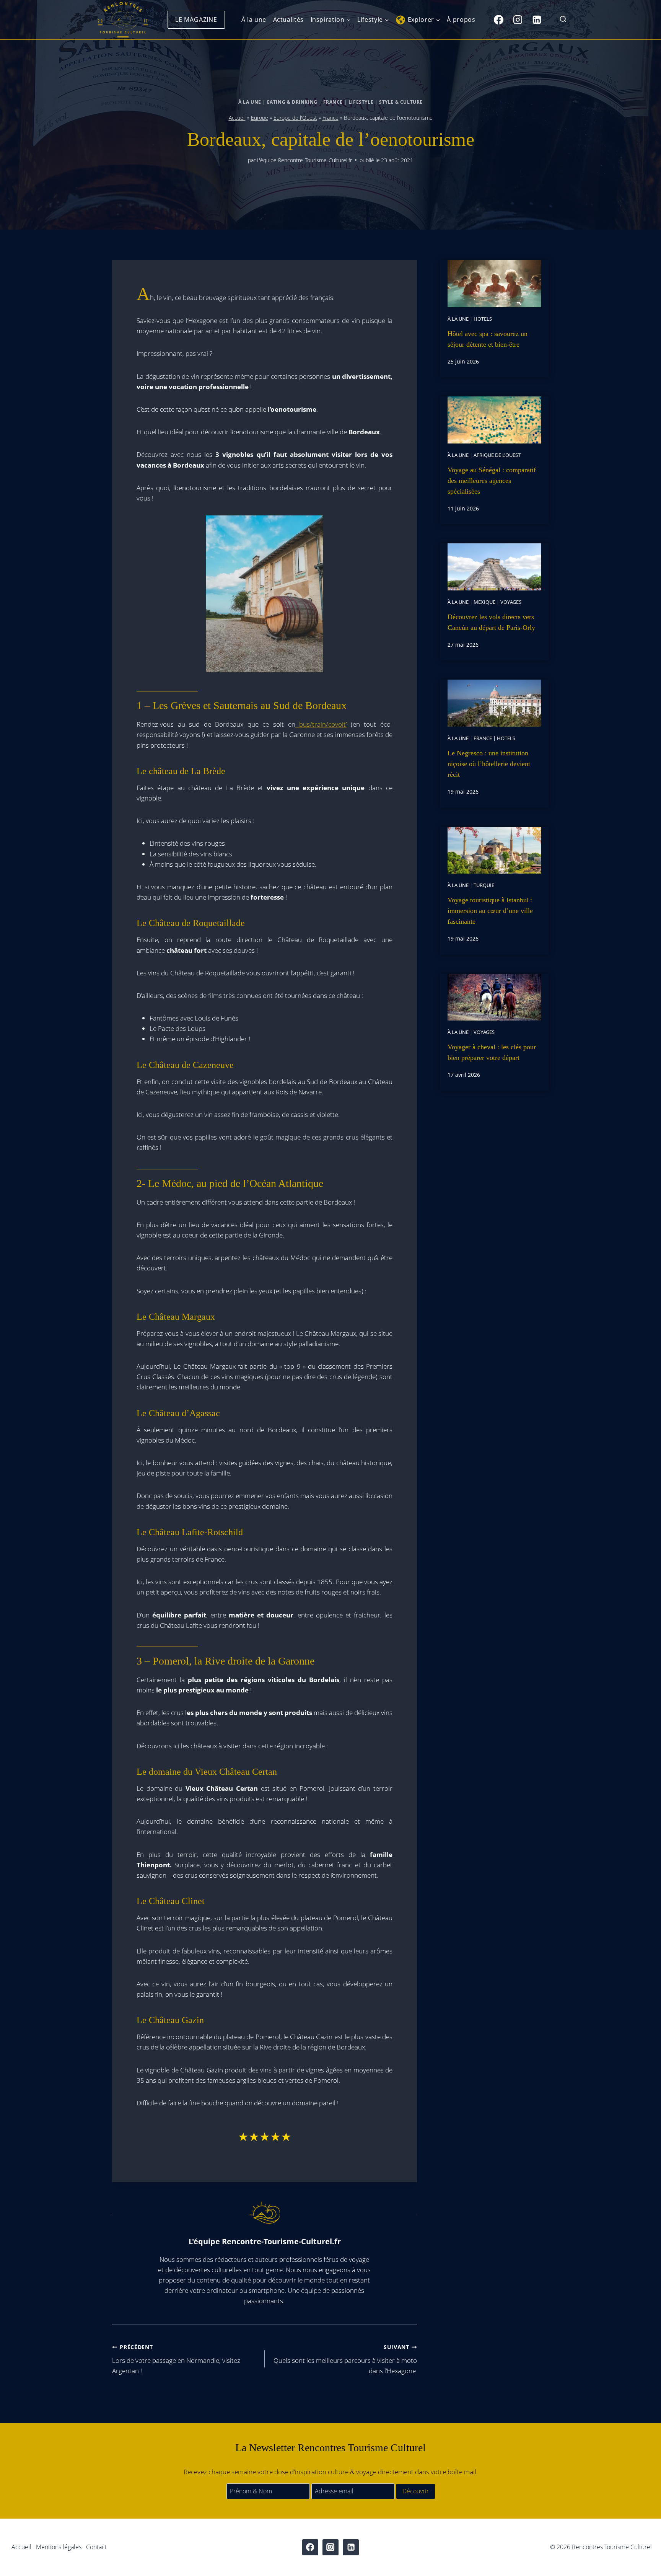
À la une (254, 20)
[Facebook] (498, 20)
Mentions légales (59, 2547)
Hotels (483, 319)
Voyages (511, 602)
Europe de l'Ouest (295, 118)
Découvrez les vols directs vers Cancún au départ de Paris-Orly (491, 622)
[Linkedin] (537, 20)
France (333, 102)
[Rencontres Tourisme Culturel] (123, 20)
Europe (260, 118)
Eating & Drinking (292, 102)
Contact (96, 2547)
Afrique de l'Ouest (497, 455)
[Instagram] (518, 20)
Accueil (237, 118)
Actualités (288, 20)
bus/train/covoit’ (321, 724)
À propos (461, 20)
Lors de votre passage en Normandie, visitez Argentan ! (176, 2359)
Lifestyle (361, 102)
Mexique (484, 602)
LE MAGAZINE (196, 20)
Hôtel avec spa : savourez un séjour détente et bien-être (488, 339)
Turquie (484, 885)
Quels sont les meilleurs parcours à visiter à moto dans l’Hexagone (345, 2359)
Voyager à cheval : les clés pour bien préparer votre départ (492, 1052)
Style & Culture (401, 102)
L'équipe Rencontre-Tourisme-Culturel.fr (304, 160)
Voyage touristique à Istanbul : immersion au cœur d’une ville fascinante (490, 911)
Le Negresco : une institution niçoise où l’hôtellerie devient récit (489, 764)
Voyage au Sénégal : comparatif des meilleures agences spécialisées (492, 481)
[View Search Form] (563, 20)
